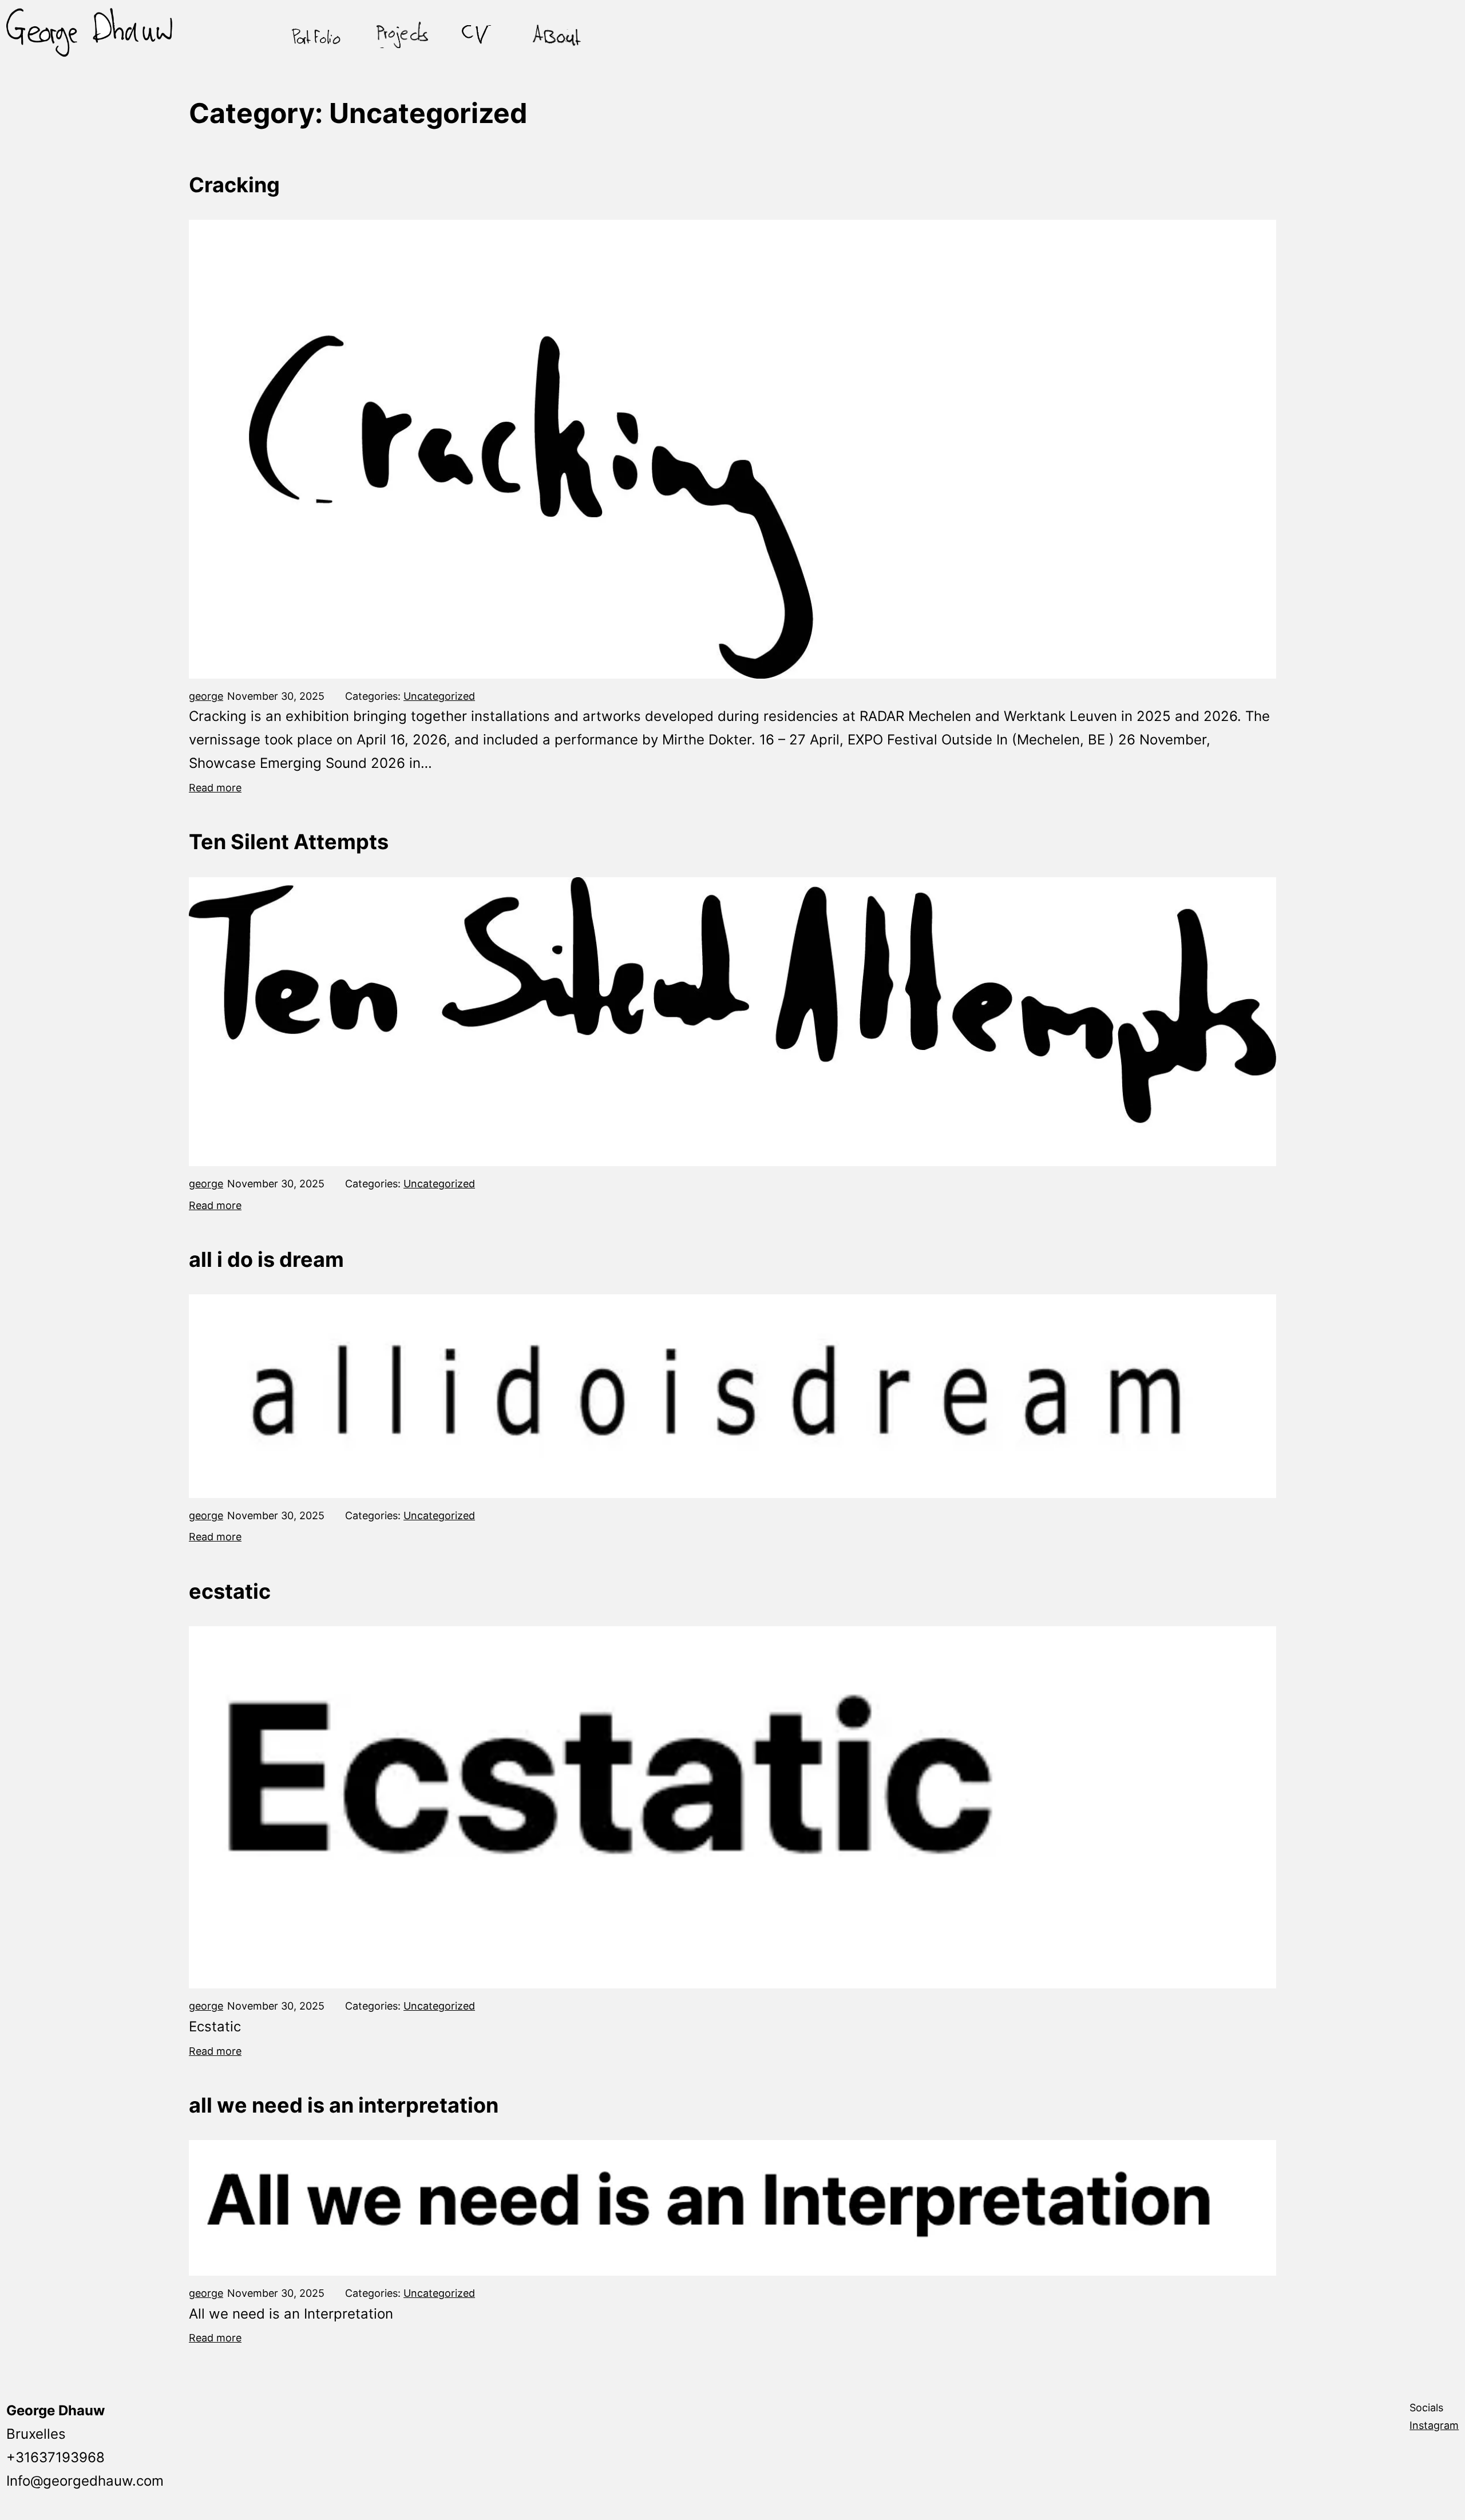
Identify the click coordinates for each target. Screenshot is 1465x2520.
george (206, 696)
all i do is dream (266, 1259)
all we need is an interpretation (344, 2105)
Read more (215, 788)
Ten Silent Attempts (289, 842)
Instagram (1434, 2425)
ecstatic (230, 1591)
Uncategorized (439, 696)
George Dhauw (56, 2410)
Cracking (234, 185)
